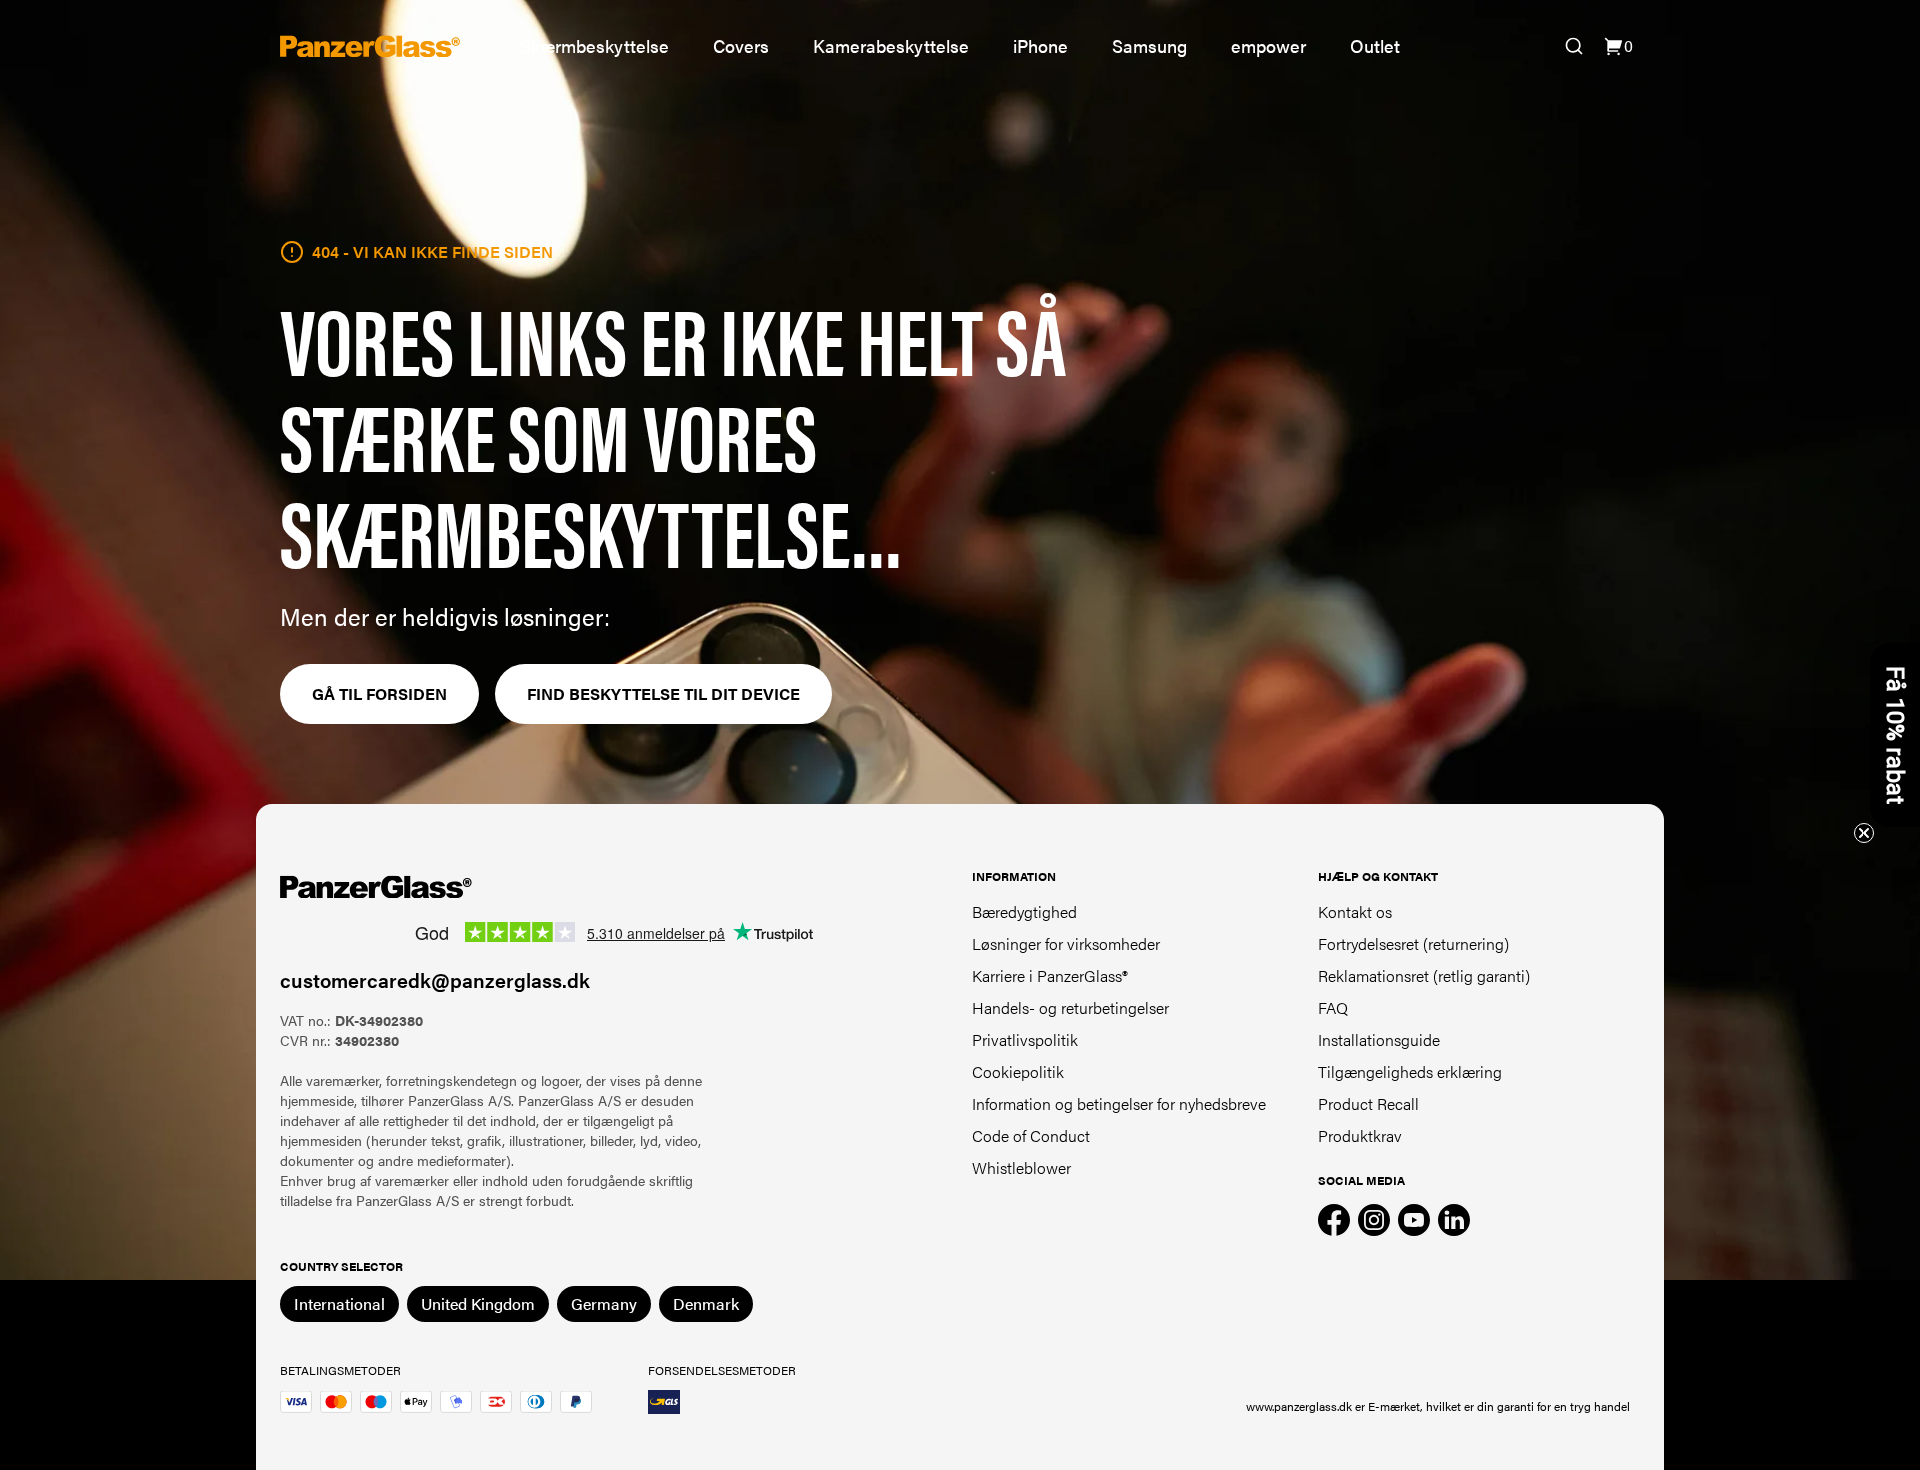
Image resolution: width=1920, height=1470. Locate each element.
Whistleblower (1021, 1167)
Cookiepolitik (1018, 1071)
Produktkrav (1360, 1135)
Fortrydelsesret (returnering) (1413, 943)
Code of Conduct (1031, 1135)
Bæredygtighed (1024, 911)
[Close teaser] (1864, 833)
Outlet (1375, 45)
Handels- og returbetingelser (1070, 1007)
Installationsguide (1379, 1039)
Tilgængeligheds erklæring (1410, 1071)
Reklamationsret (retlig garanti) (1424, 975)
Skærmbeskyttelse (594, 45)
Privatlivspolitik (1025, 1039)
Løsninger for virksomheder (1066, 943)
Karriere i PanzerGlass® (1050, 975)
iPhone (1040, 45)
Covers (741, 45)
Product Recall (1368, 1103)
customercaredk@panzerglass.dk (435, 979)
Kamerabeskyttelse (891, 45)
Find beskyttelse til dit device (663, 693)
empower (1268, 45)
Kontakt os (1355, 911)
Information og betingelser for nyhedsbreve (1119, 1103)
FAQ (1333, 1007)
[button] (1895, 735)
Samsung (1149, 45)
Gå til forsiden (379, 693)
